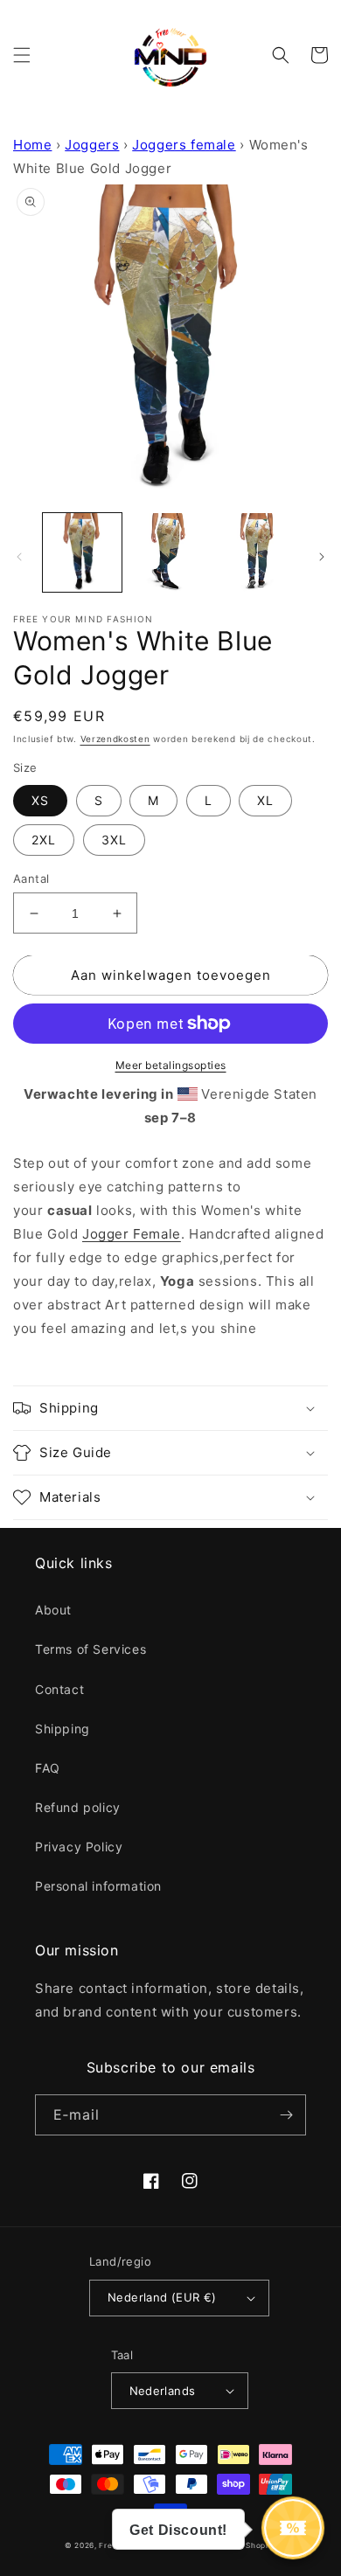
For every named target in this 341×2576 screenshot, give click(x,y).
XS (40, 800)
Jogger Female (132, 1234)
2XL (44, 840)
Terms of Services (90, 1649)
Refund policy (78, 1807)
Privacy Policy (79, 1847)
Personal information (98, 1886)
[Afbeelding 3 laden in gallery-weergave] (258, 552)
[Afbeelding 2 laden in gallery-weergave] (170, 552)
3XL (114, 840)
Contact (59, 1689)
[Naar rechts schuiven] (322, 557)
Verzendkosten (115, 739)
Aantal (31, 878)
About (53, 1610)
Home (32, 145)
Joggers (92, 145)
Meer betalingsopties (171, 1065)
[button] (22, 55)
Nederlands (163, 2391)
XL (265, 800)
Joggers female (184, 145)
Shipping (63, 1729)
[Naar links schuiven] (19, 557)
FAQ (48, 1768)
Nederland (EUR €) (162, 2297)
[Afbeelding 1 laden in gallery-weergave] (82, 552)
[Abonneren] (286, 2115)
